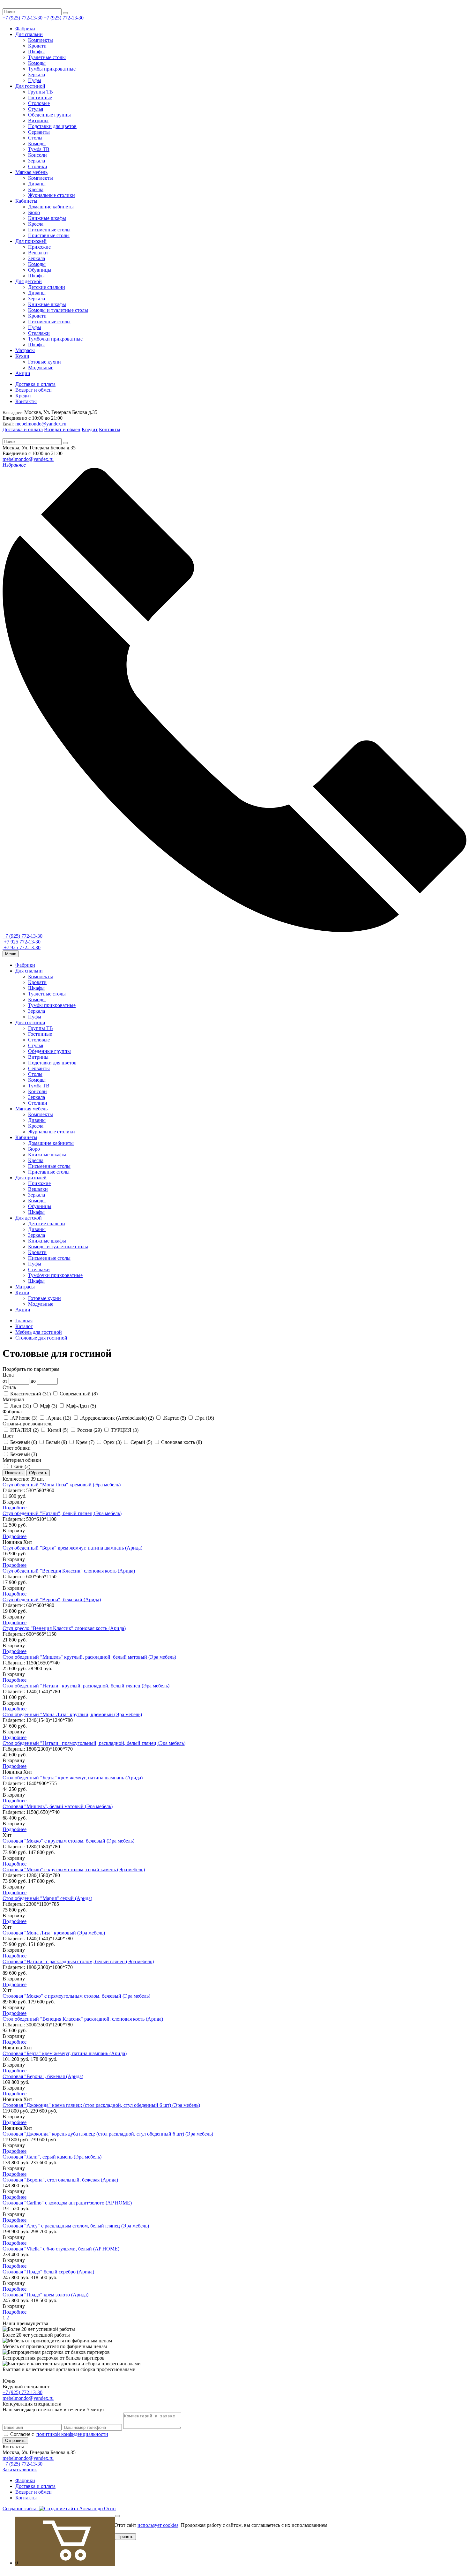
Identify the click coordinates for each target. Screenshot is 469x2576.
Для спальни (29, 34)
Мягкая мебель (31, 172)
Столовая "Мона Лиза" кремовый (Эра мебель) (54, 1933)
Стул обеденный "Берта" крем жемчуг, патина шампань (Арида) (72, 1548)
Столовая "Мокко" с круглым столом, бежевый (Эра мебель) (68, 1841)
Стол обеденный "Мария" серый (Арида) (47, 1898)
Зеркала (37, 75)
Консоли (37, 155)
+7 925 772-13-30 (22, 942)
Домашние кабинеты (51, 207)
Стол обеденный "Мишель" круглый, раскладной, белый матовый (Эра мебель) (89, 1657)
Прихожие (39, 247)
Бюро (34, 212)
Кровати (37, 46)
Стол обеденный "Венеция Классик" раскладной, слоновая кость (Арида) (83, 2019)
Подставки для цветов (52, 126)
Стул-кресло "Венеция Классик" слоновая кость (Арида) (64, 1628)
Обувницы (40, 270)
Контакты (26, 401)
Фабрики (25, 29)
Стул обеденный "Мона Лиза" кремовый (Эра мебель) (62, 1485)
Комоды (37, 63)
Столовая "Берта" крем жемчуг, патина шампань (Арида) (65, 2053)
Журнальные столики (52, 195)
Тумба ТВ (39, 149)
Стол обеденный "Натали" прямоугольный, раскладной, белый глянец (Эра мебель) (94, 1743)
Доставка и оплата (35, 384)
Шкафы (36, 52)
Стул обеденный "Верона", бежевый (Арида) (52, 1600)
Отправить (15, 2441)
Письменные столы (49, 230)
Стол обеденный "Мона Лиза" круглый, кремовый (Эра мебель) (72, 1714)
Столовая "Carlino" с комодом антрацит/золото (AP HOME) (67, 2203)
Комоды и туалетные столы (58, 310)
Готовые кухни (45, 362)
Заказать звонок (20, 2470)
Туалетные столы (47, 57)
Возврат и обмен (33, 390)
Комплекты (41, 40)
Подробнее (15, 1508)
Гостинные (40, 98)
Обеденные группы (49, 115)
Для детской (29, 281)
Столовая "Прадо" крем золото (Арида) (45, 2295)
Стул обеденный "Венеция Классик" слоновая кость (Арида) (69, 1571)
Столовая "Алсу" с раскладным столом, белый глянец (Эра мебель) (76, 2226)
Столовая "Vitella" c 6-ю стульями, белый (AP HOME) (61, 2249)
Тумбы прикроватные (52, 69)
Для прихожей (31, 241)
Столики (38, 166)
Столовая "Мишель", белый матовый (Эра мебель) (58, 1806)
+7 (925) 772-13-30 (22, 18)
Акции (23, 373)
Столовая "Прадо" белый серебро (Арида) (48, 2272)
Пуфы (35, 80)
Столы (35, 138)
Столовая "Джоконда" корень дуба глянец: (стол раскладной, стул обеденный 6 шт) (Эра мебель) (108, 2134)
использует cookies (158, 2525)
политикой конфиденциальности (72, 2434)
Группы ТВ (41, 92)
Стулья (36, 109)
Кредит (23, 396)
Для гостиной (30, 86)
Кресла (36, 189)
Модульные (41, 368)
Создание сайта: (21, 2508)
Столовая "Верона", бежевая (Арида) (43, 2076)
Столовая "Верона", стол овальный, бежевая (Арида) (60, 2180)
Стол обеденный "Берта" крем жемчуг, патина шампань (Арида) (73, 1778)
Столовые (39, 103)
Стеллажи (39, 333)
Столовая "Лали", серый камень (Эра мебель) (52, 2157)
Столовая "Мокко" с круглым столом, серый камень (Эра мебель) (74, 1870)
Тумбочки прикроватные (55, 339)
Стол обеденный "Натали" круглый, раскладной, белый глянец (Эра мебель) (86, 1686)
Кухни (22, 356)
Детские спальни (47, 287)
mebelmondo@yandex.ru (41, 424)
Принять (125, 2537)
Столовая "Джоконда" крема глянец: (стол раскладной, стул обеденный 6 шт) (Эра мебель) (101, 2105)
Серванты (39, 132)
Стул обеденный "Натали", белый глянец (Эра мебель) (62, 1513)
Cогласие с (59, 2434)
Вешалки (38, 253)
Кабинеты (26, 201)
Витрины (38, 120)
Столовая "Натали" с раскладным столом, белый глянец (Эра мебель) (78, 1961)
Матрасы (25, 350)
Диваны (37, 184)
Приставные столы (49, 235)
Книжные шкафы (47, 218)
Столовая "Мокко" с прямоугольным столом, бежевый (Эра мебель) (76, 1996)
